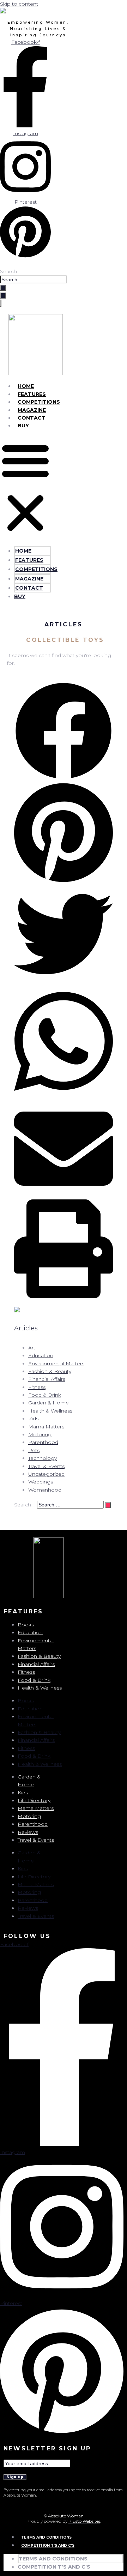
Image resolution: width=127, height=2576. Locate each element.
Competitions (39, 402)
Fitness (37, 1387)
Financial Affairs (47, 1379)
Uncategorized (46, 1474)
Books (26, 1625)
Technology (43, 1458)
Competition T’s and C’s (48, 2545)
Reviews (28, 1832)
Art (32, 1348)
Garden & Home (49, 1403)
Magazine (32, 410)
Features (32, 394)
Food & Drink (45, 1395)
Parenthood (43, 1442)
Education (41, 1355)
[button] (25, 488)
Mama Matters (46, 1427)
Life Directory (34, 1800)
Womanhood (45, 1490)
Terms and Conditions (46, 2537)
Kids (33, 1419)
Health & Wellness (50, 1411)
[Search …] (3, 296)
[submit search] (3, 288)
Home (26, 386)
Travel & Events (46, 1466)
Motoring (40, 1434)
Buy (23, 426)
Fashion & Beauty (50, 1371)
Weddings (41, 1482)
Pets (34, 1450)
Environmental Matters (56, 1364)
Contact (32, 418)
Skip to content (19, 4)
